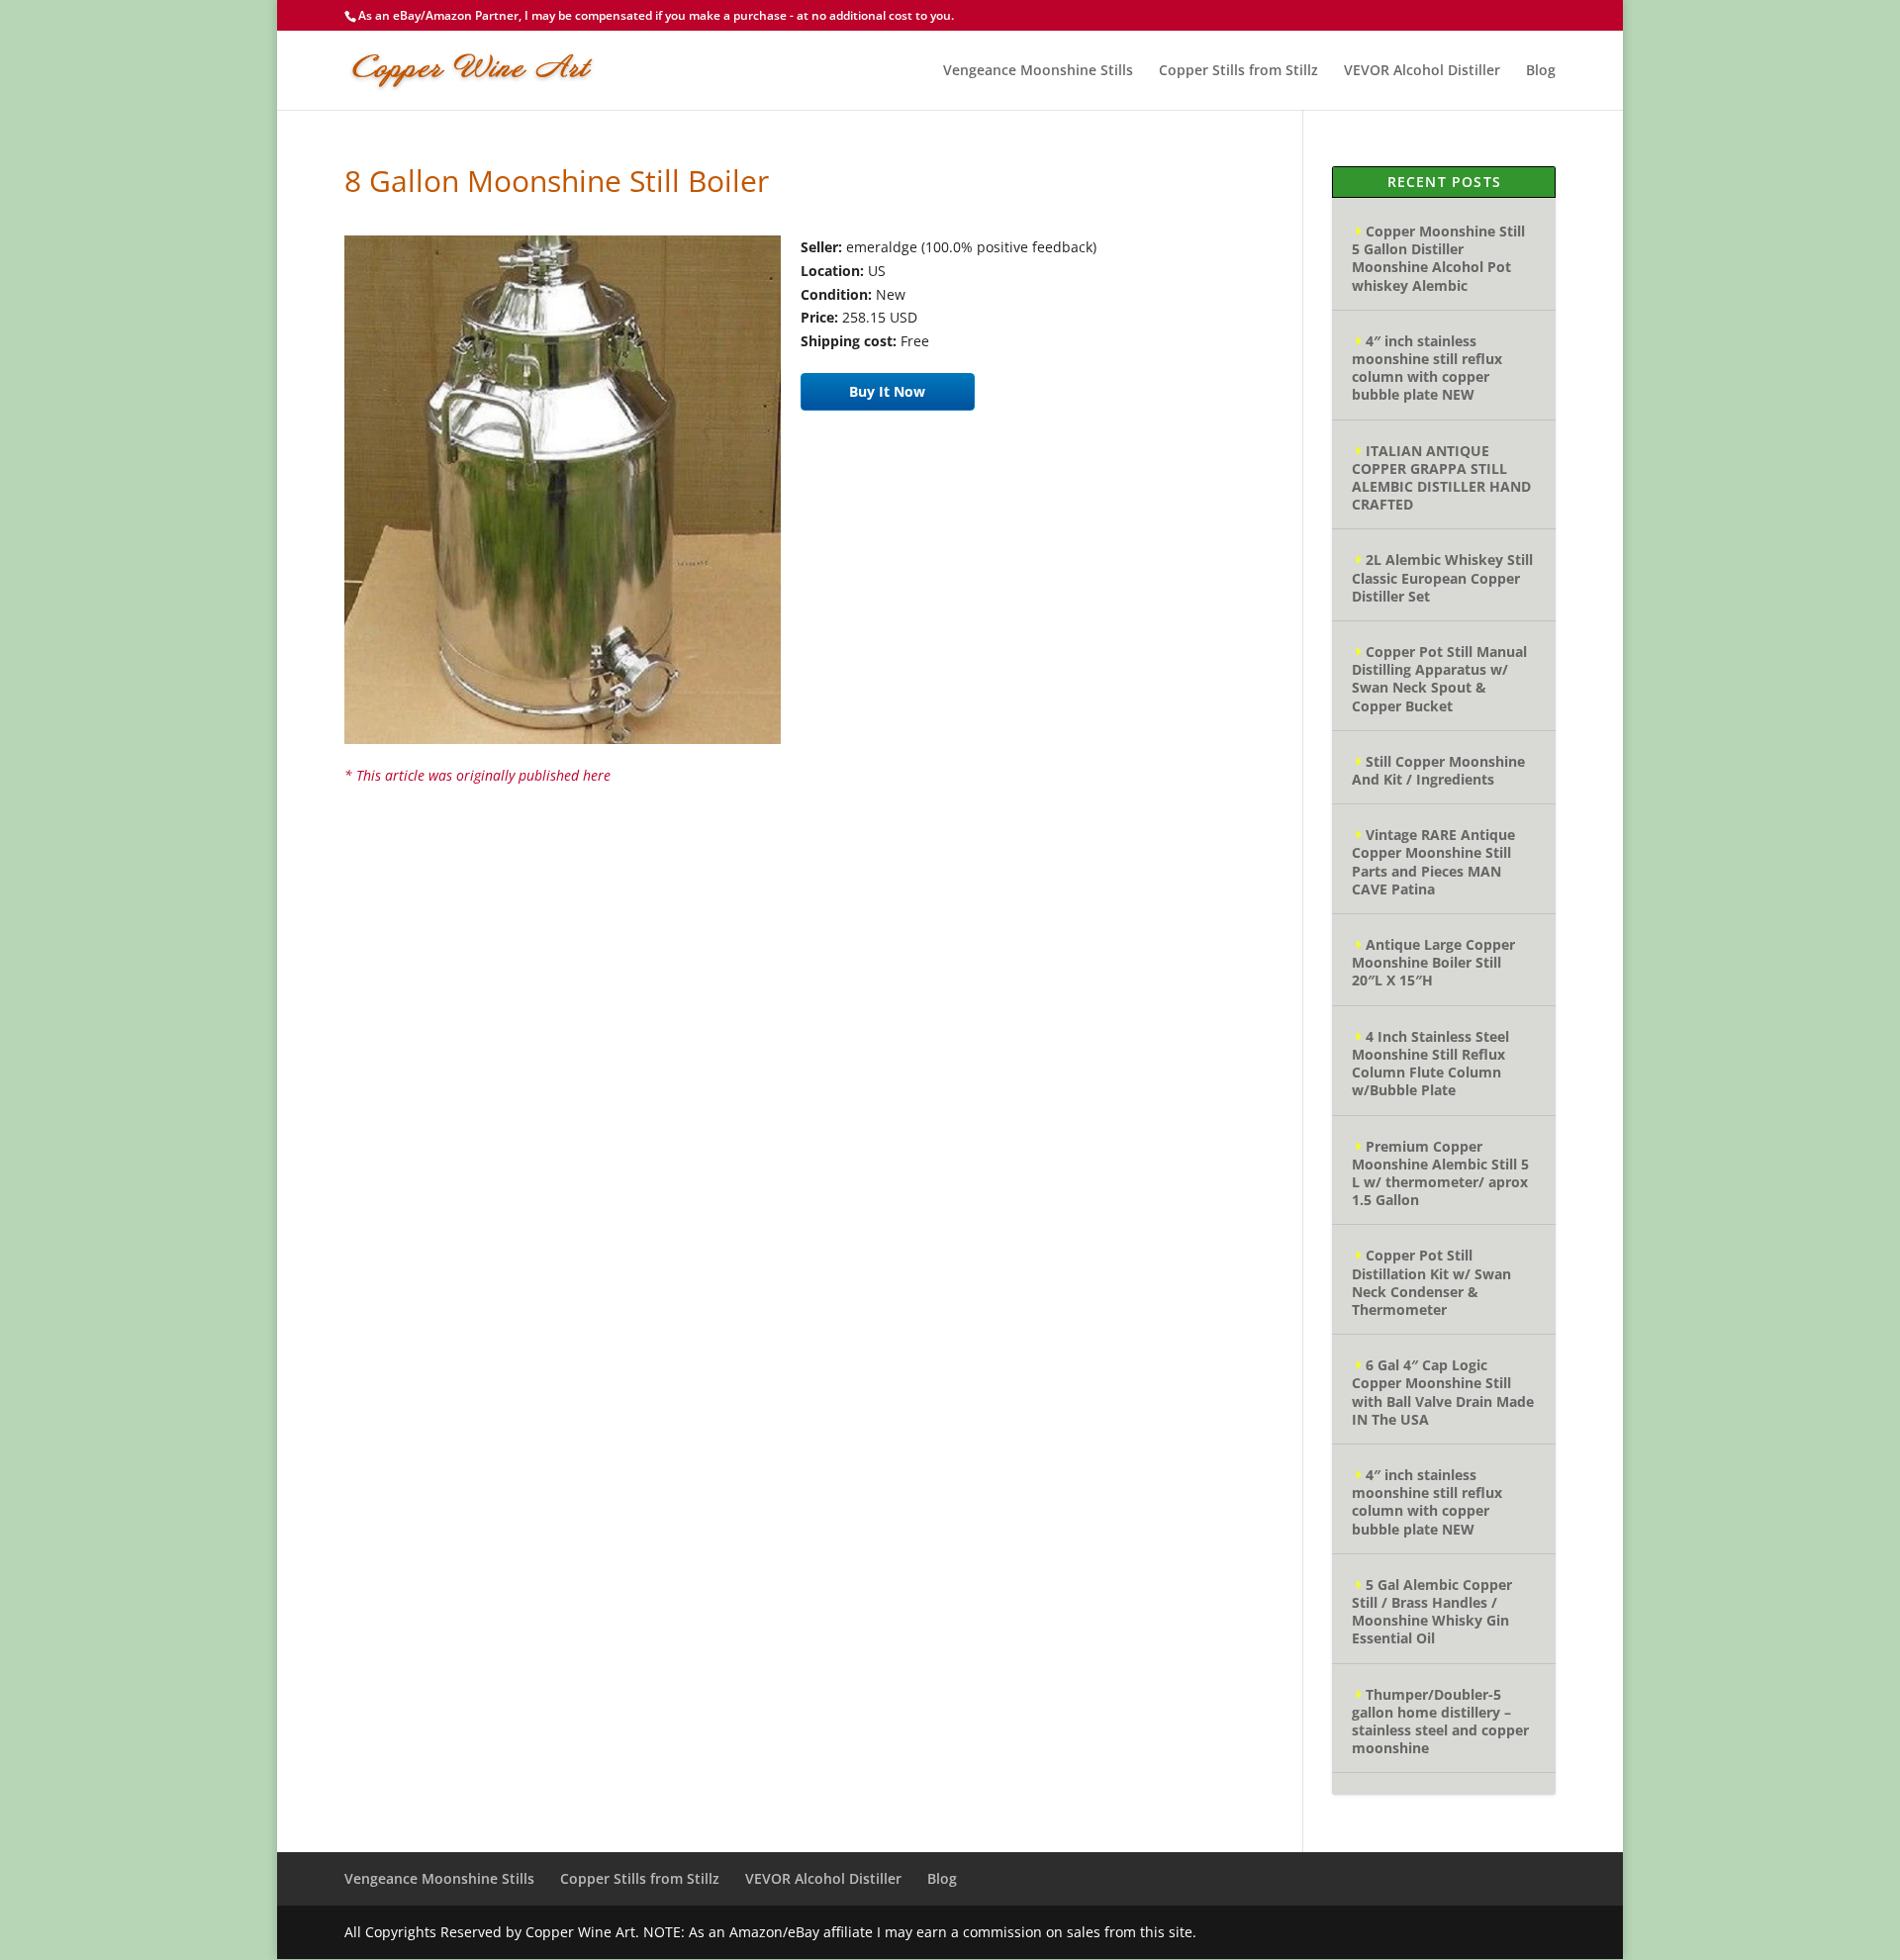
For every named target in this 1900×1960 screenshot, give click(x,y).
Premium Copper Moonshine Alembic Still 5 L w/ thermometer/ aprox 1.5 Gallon (1440, 1173)
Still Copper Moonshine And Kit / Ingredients (1438, 770)
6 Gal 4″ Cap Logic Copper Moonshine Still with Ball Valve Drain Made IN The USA (1443, 1392)
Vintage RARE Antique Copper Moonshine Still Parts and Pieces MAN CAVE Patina (1433, 862)
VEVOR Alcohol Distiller (1422, 71)
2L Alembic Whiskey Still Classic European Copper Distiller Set (1442, 577)
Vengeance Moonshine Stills (1038, 71)
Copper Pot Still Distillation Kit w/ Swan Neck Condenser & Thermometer (1431, 1282)
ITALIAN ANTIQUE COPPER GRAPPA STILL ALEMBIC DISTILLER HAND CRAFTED (1441, 478)
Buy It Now (887, 391)
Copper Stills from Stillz (1238, 71)
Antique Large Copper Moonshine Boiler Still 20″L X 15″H (1433, 962)
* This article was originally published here (477, 775)
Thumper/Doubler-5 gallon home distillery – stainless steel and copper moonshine (1440, 1722)
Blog (1541, 71)
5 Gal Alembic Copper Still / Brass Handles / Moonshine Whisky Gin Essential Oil (1432, 1612)
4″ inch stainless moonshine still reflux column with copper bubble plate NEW (1427, 368)
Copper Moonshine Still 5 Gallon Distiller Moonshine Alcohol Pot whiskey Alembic (1438, 258)
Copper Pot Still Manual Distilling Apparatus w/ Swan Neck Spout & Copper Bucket (1439, 679)
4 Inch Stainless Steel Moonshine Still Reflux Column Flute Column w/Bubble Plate (1430, 1064)
